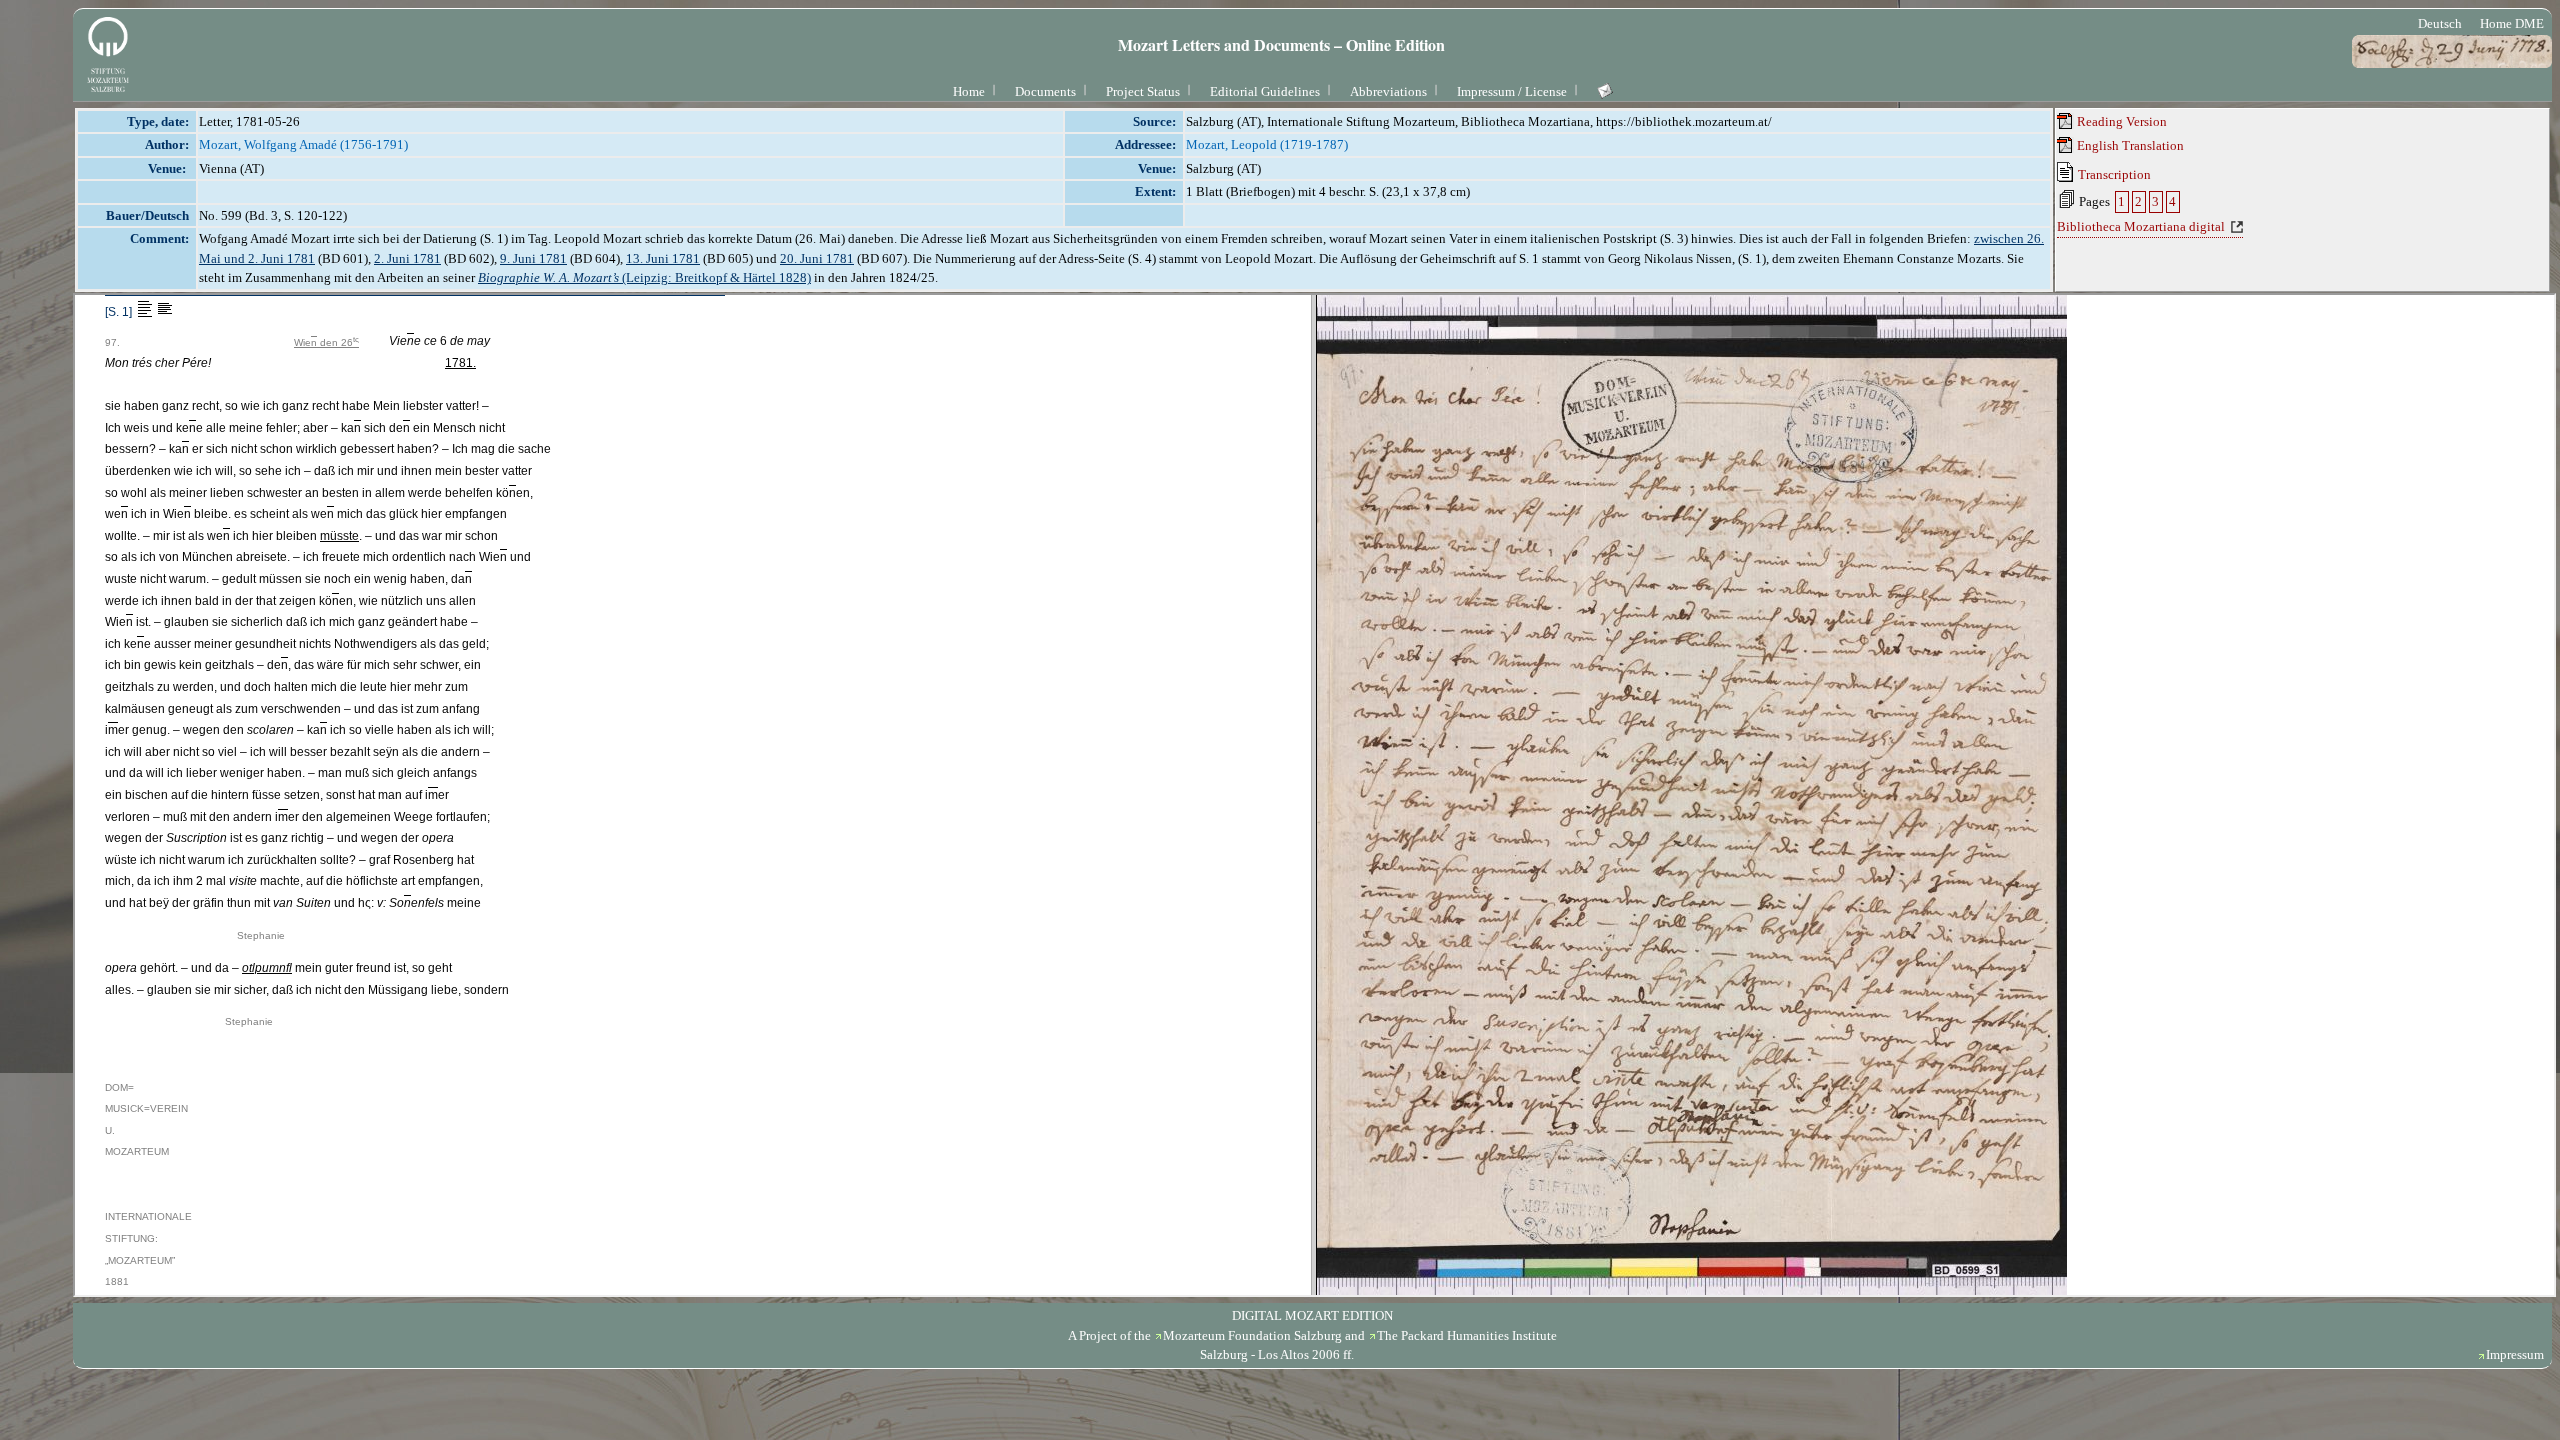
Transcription (2113, 174)
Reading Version (2120, 121)
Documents (1045, 91)
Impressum (2515, 1354)
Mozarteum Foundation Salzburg (1252, 1335)
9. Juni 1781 (533, 258)
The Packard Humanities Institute (1467, 1335)
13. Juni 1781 (663, 258)
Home (969, 91)
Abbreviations (1388, 91)
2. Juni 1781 (407, 258)
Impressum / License (1512, 91)
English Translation (2129, 145)
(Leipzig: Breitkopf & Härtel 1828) (644, 277)
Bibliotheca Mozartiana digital (2141, 226)
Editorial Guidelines (1265, 91)
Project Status (1143, 91)
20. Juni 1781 (817, 258)
